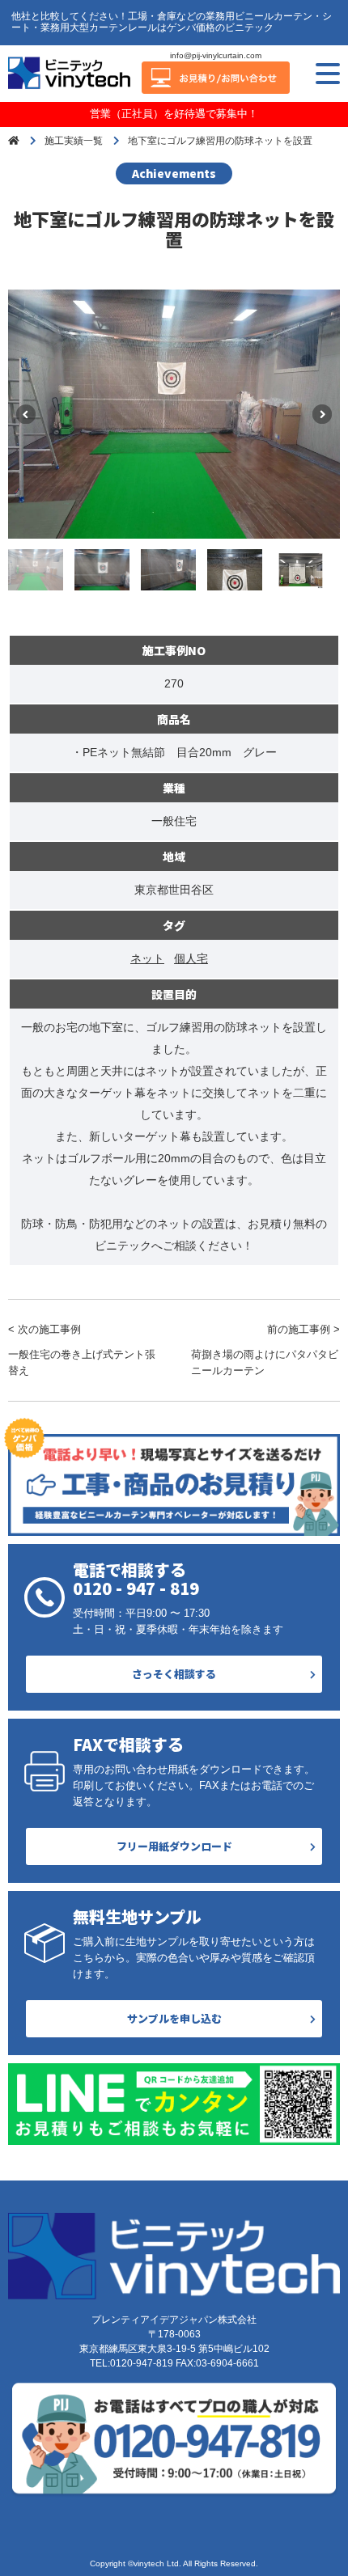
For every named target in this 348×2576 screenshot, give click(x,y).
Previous (26, 414)
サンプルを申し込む (174, 2018)
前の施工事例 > (266, 1350)
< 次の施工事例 (82, 1350)
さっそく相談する (174, 1674)
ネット (147, 958)
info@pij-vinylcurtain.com (216, 55)
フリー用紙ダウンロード (174, 1846)
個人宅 (191, 958)
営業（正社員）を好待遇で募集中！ (174, 114)
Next (322, 414)
